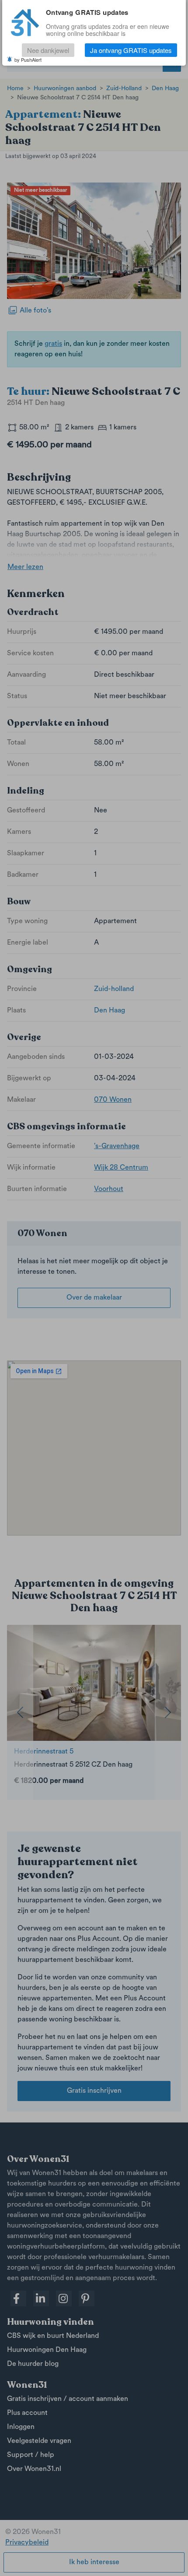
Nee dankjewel (48, 50)
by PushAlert (28, 60)
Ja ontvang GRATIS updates (131, 50)
